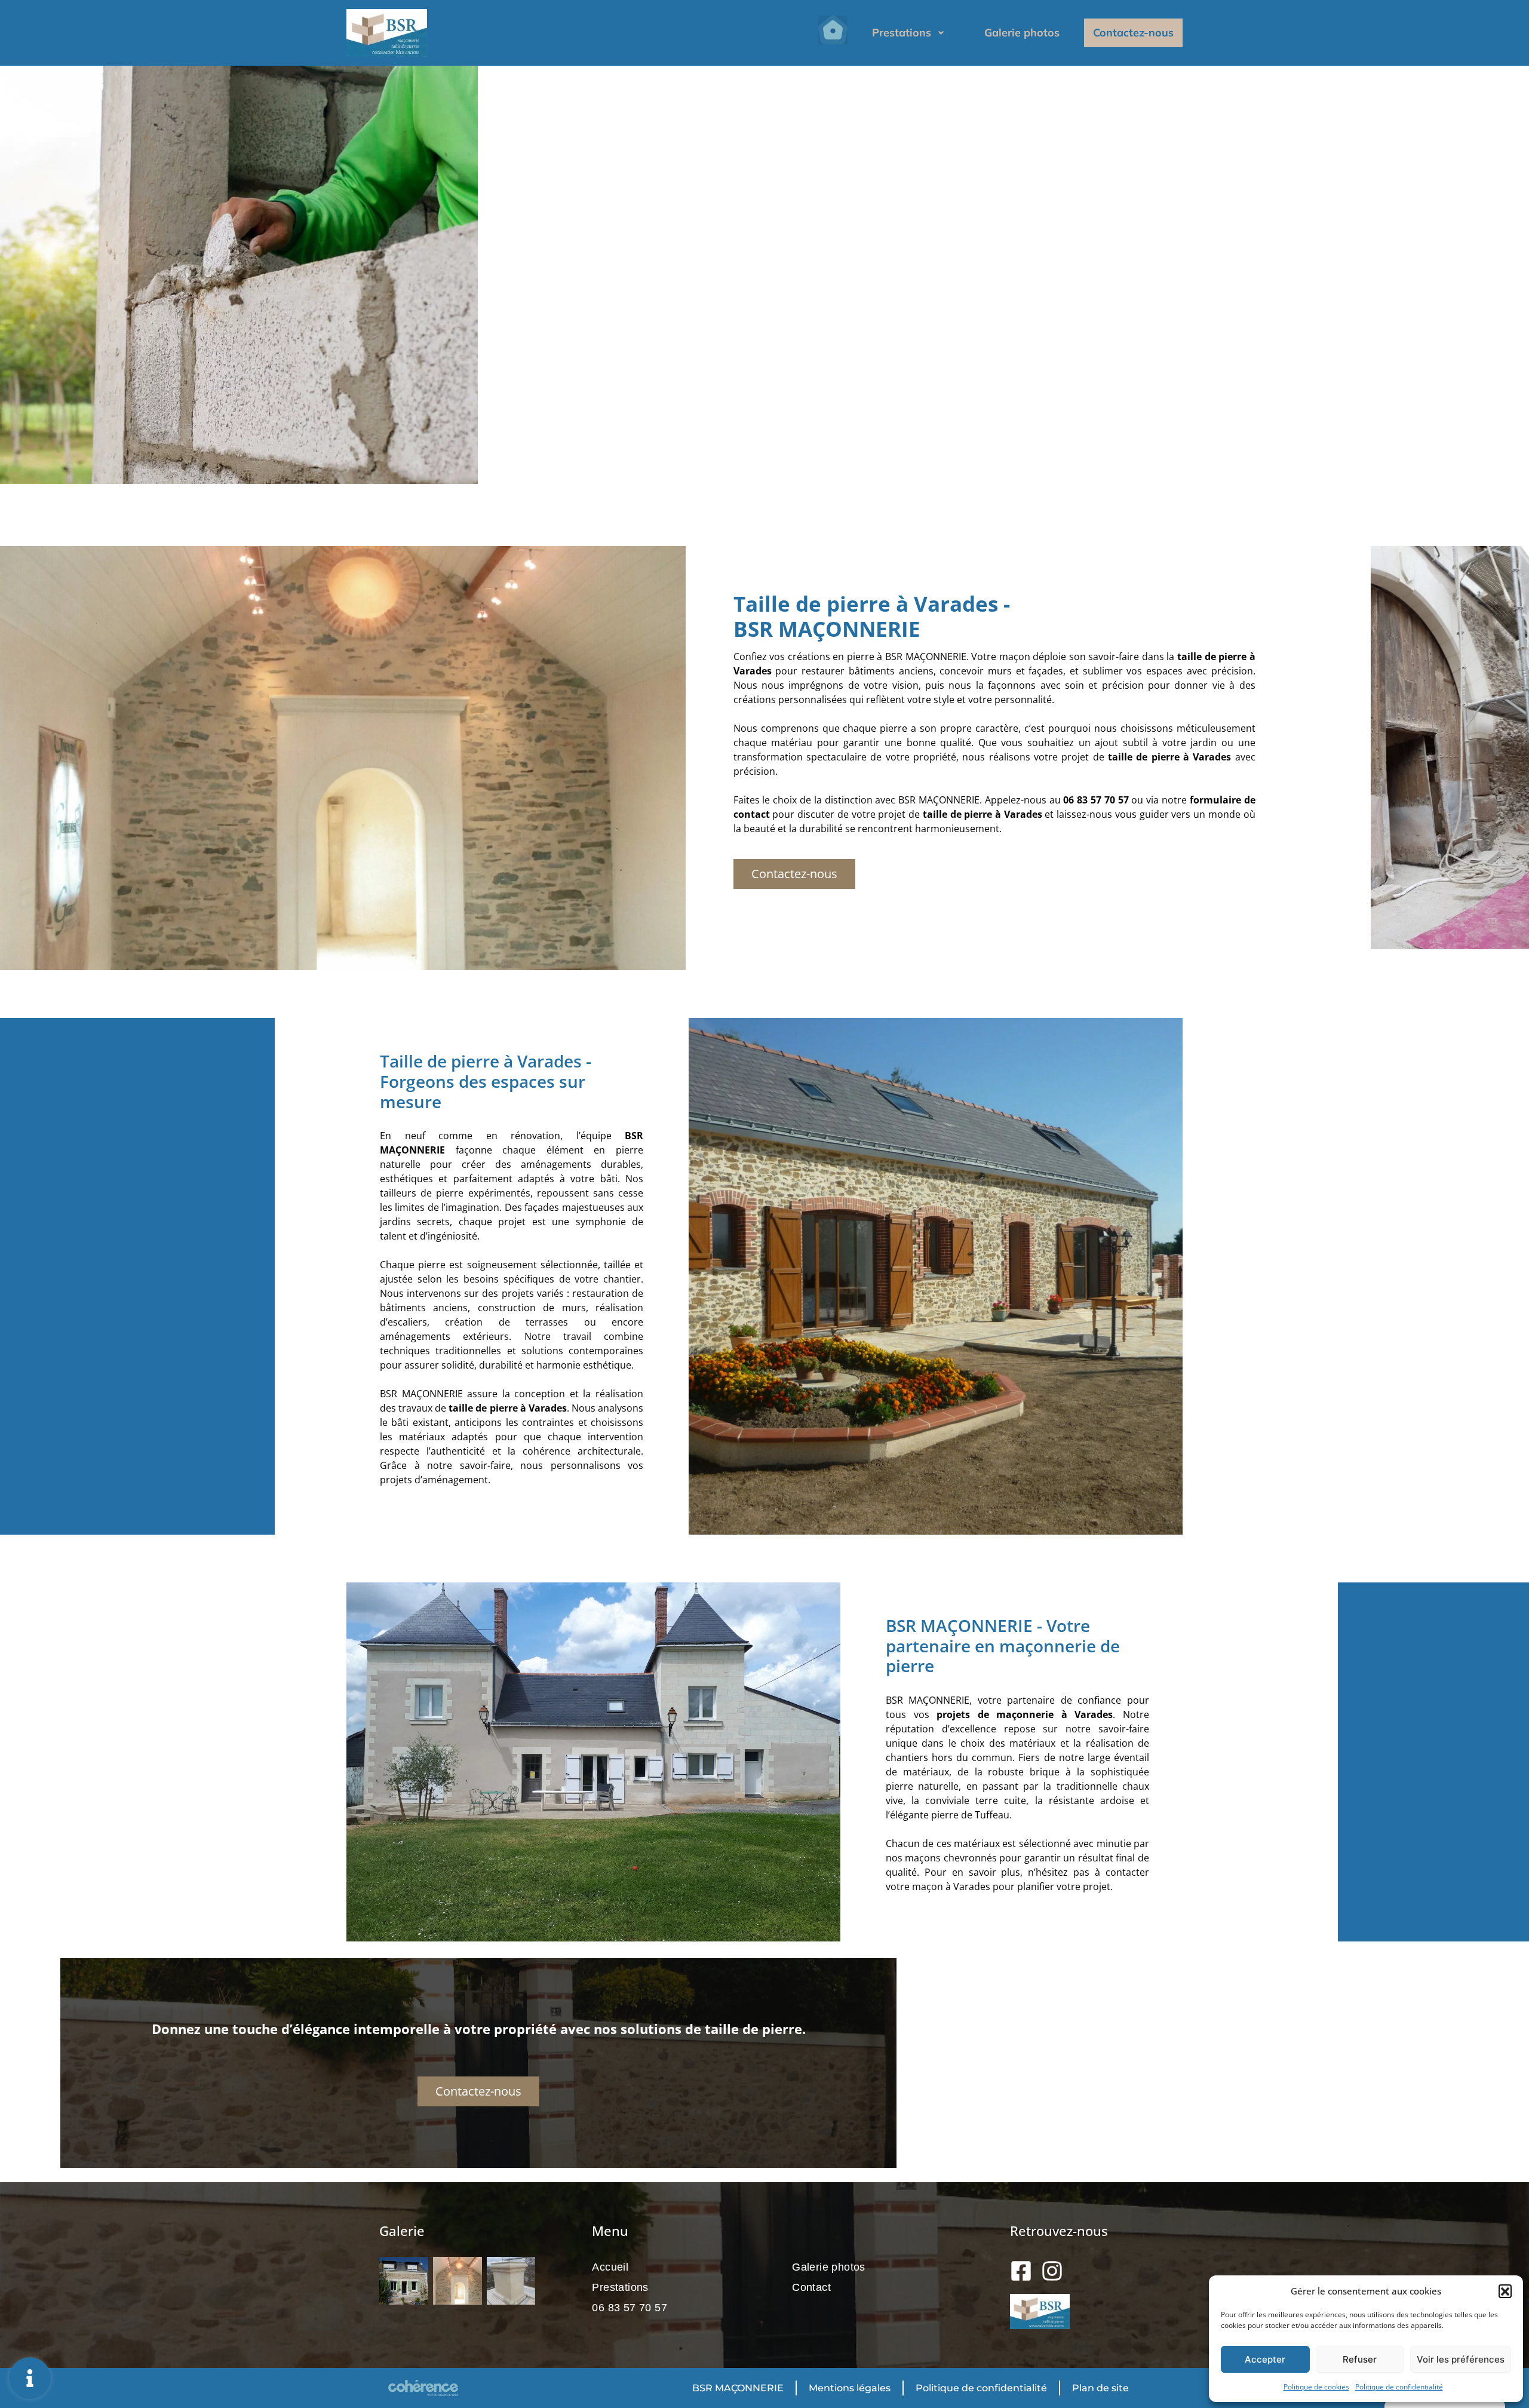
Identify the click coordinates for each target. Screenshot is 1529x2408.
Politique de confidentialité (1399, 2387)
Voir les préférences (1461, 2359)
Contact (811, 2287)
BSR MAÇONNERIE (738, 2388)
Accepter (1265, 2359)
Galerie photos (1022, 33)
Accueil (610, 2267)
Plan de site (1100, 2388)
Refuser (1360, 2359)
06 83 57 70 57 (630, 2308)
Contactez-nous (1133, 33)
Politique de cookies (1316, 2387)
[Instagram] (1052, 2271)
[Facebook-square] (1021, 2271)
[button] (1505, 2291)
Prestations (902, 33)
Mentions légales (850, 2388)
